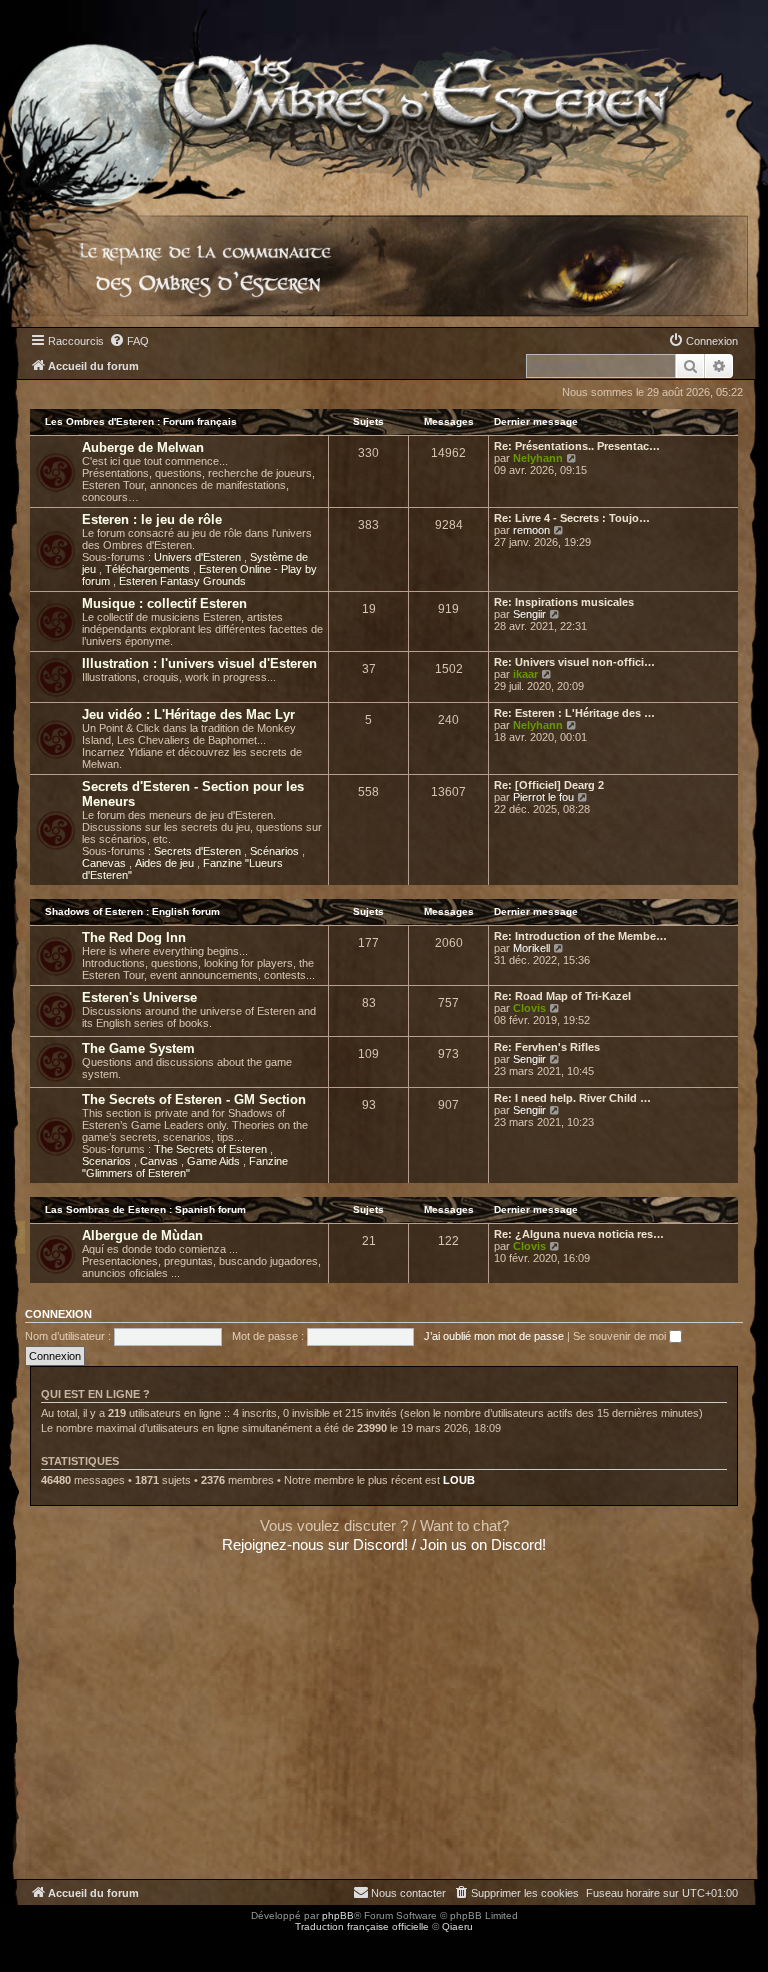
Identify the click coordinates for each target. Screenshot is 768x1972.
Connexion (58, 1314)
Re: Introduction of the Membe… (580, 936)
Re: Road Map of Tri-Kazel (562, 996)
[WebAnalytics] (40, 1944)
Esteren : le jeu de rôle (152, 519)
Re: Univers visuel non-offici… (574, 662)
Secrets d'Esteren (199, 851)
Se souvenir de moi (621, 1336)
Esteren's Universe (139, 997)
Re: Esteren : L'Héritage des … (574, 713)
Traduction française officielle (362, 1926)
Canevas (105, 863)
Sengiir (529, 614)
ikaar (525, 674)
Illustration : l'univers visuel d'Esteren (199, 663)
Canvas (160, 1161)
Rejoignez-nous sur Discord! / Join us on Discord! (384, 1544)
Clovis (529, 1008)
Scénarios (276, 851)
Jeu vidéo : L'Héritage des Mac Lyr (188, 714)
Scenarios (108, 1161)
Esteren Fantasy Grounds (182, 581)
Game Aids (215, 1161)
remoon (531, 530)
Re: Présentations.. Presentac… (577, 446)
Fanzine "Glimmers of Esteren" (185, 1167)
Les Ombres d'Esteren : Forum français (141, 421)
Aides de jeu (166, 863)
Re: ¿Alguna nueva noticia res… (579, 1234)
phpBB (338, 1915)
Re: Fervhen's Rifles (547, 1047)
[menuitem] (129, 341)
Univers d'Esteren (199, 557)
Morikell (531, 948)
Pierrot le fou (543, 797)
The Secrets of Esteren (212, 1149)
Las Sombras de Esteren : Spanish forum (145, 1209)
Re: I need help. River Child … (572, 1098)
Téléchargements (149, 569)
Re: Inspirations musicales (564, 602)
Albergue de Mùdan (142, 1235)
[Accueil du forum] (384, 99)
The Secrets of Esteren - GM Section (194, 1099)
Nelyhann (538, 458)
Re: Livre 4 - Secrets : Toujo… (572, 518)
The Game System (138, 1048)
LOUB (459, 1480)
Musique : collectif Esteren (164, 603)
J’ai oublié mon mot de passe (494, 1336)
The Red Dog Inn (134, 937)
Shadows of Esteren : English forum (132, 911)
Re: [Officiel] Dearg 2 (549, 785)
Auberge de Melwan (143, 447)
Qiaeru (457, 1926)
